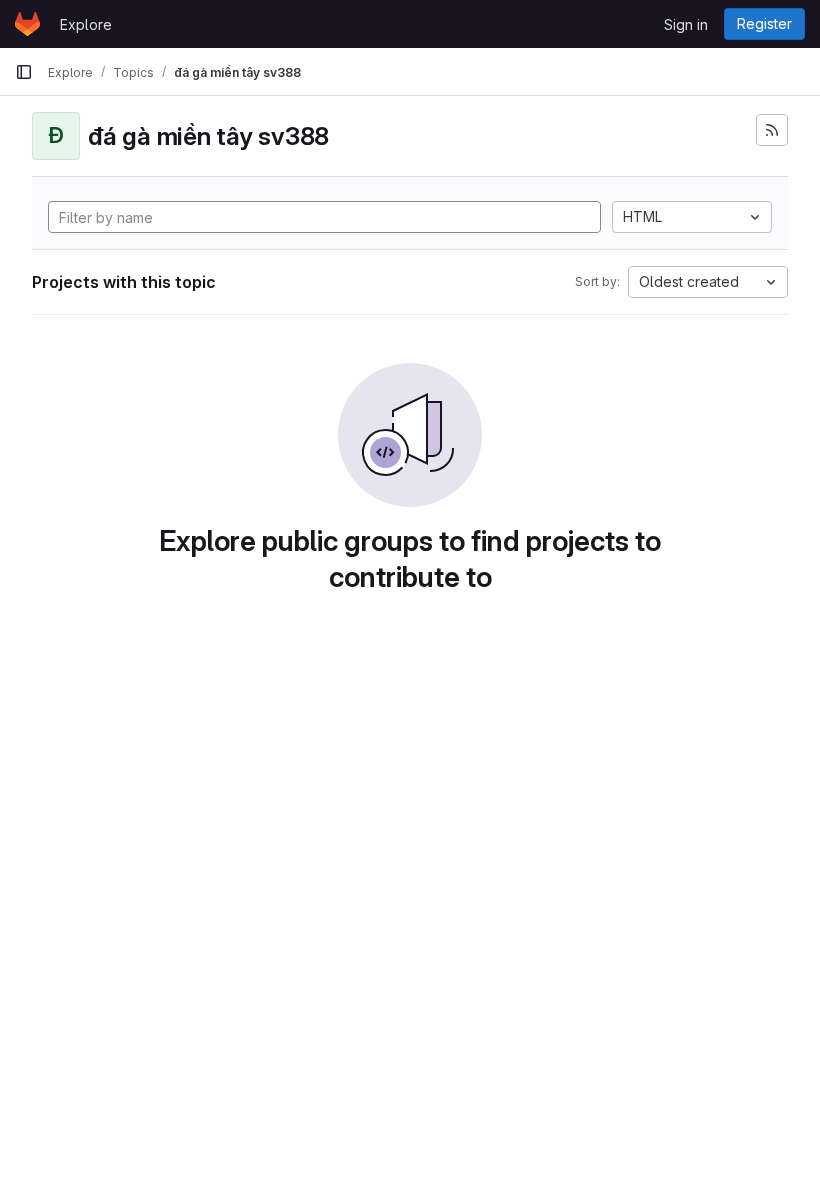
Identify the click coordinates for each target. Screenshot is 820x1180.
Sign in (686, 24)
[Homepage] (27, 24)
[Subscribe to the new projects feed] (772, 130)
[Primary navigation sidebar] (24, 72)
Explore (86, 24)
